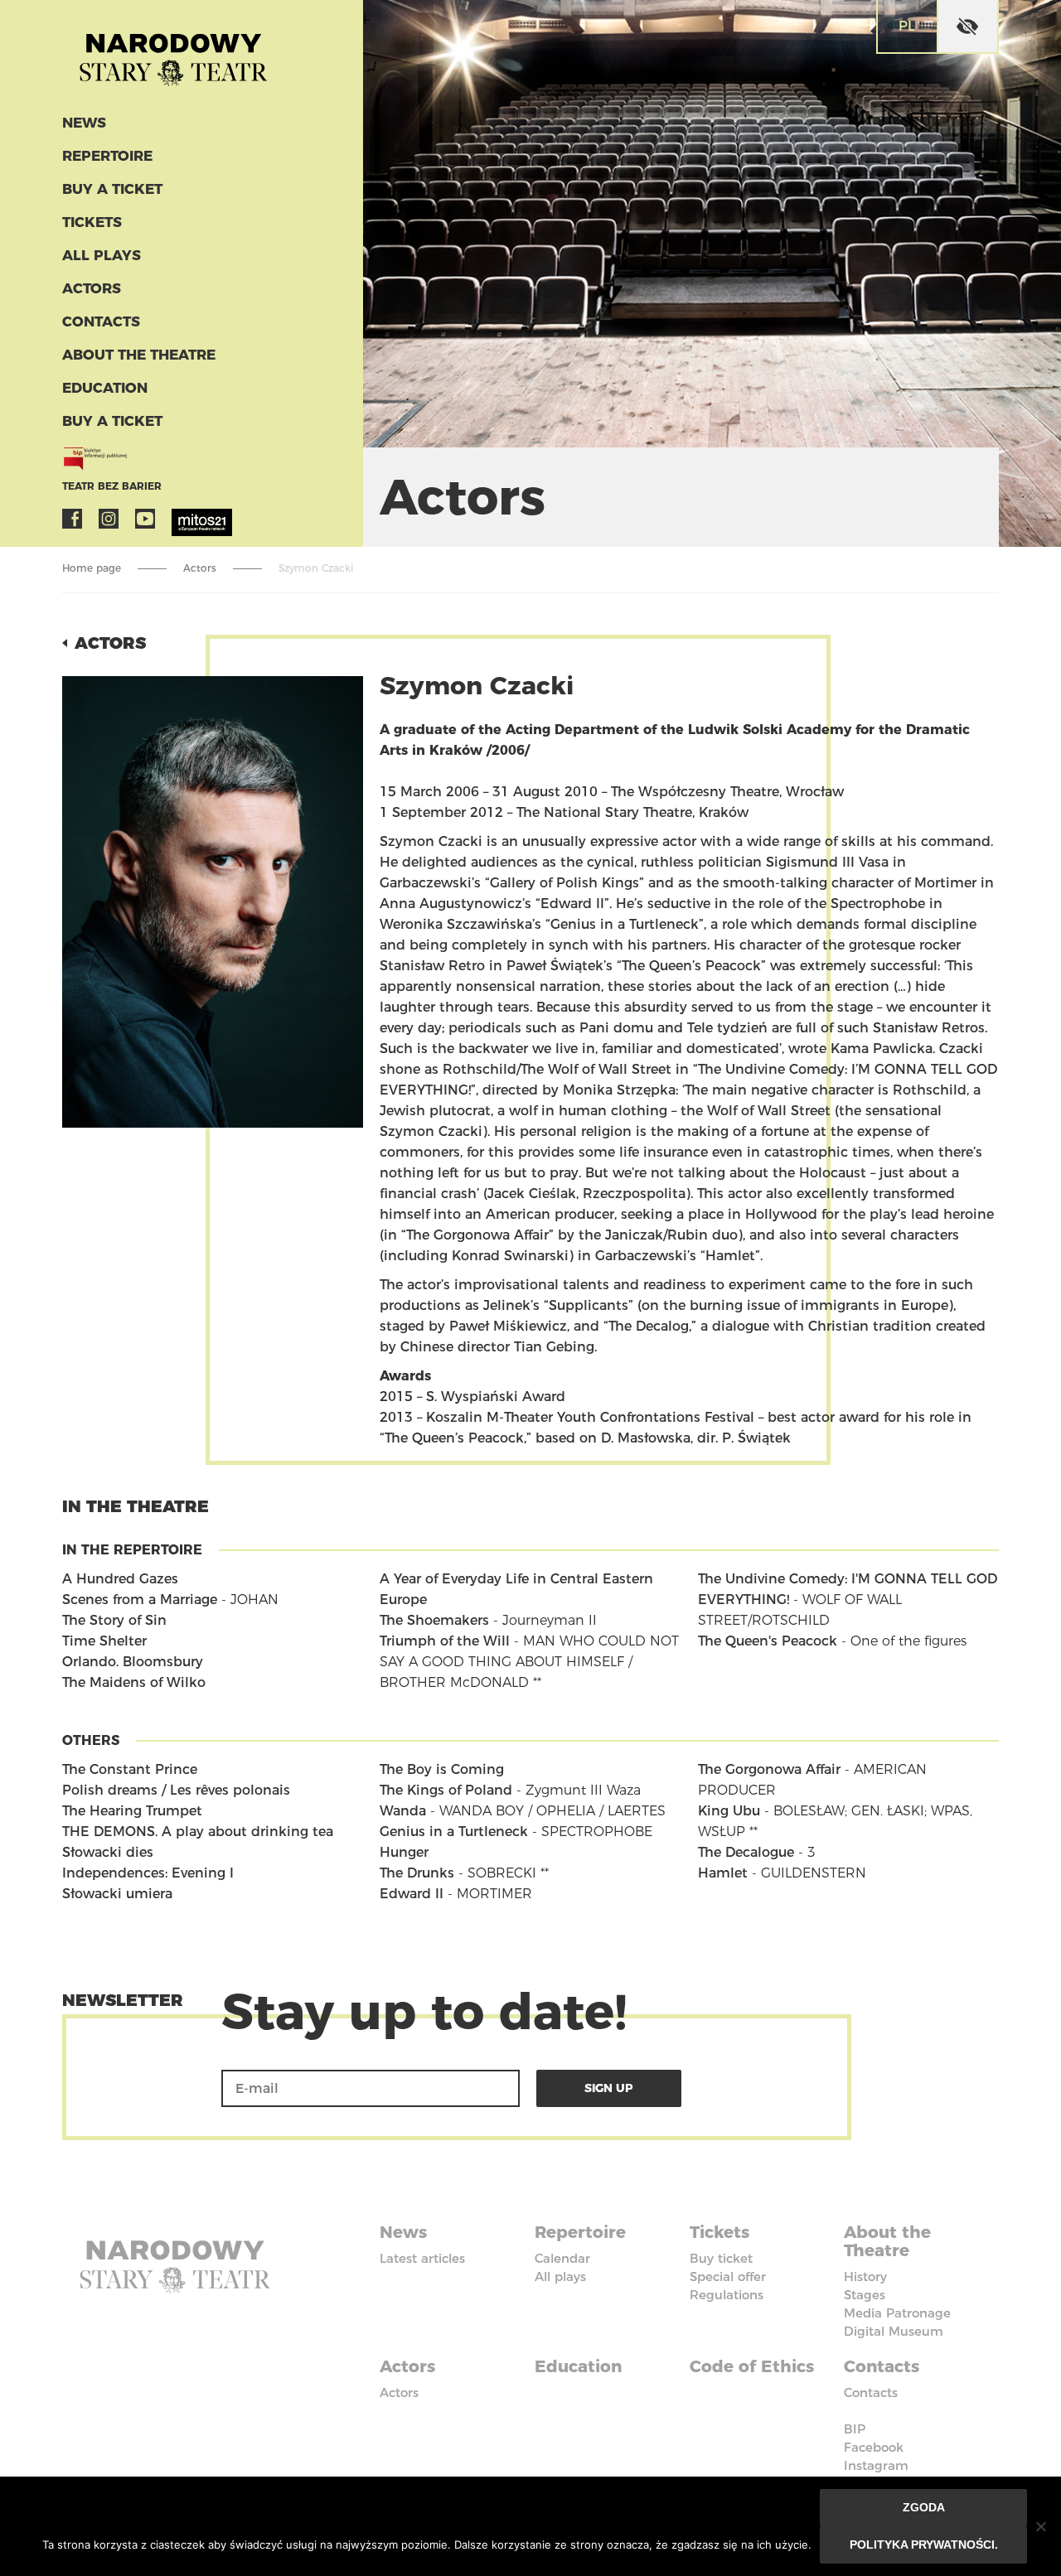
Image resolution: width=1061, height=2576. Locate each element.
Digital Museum (894, 2331)
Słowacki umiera (117, 1894)
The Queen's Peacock (768, 1641)
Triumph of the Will (445, 1641)
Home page (92, 568)
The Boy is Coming (442, 1769)
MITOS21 (182, 519)
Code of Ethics (752, 2366)
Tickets (92, 222)
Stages (865, 2295)
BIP (855, 2429)
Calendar (562, 2258)
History (865, 2276)
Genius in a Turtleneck (454, 1832)
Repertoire (107, 156)
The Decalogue (746, 1852)
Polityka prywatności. (924, 2545)
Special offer (728, 2276)
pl (907, 26)
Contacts (101, 321)
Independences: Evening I (148, 1873)
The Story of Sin (114, 1620)
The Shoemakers (434, 1620)
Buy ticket (721, 2258)
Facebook (72, 519)
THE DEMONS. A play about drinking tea (198, 1832)
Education (105, 388)
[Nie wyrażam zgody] (1040, 2526)
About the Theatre (139, 355)
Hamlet (723, 1873)
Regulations (727, 2295)
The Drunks (417, 1873)
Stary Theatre (173, 53)
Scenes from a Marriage (140, 1600)
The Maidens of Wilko (134, 1682)
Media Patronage (897, 2313)
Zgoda (924, 2507)
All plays (102, 255)
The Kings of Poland (446, 1790)
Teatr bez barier (112, 486)
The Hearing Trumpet (132, 1811)
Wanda (403, 1811)
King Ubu (729, 1811)
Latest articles (422, 2258)
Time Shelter (104, 1641)
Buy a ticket (112, 189)
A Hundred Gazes (120, 1579)
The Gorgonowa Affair (769, 1769)
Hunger (404, 1852)
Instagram (109, 519)
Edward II (412, 1894)
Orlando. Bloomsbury (133, 1662)
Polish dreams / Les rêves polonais (176, 1790)
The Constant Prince (130, 1769)
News (84, 123)
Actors (92, 288)
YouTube (145, 519)
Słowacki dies (108, 1852)
